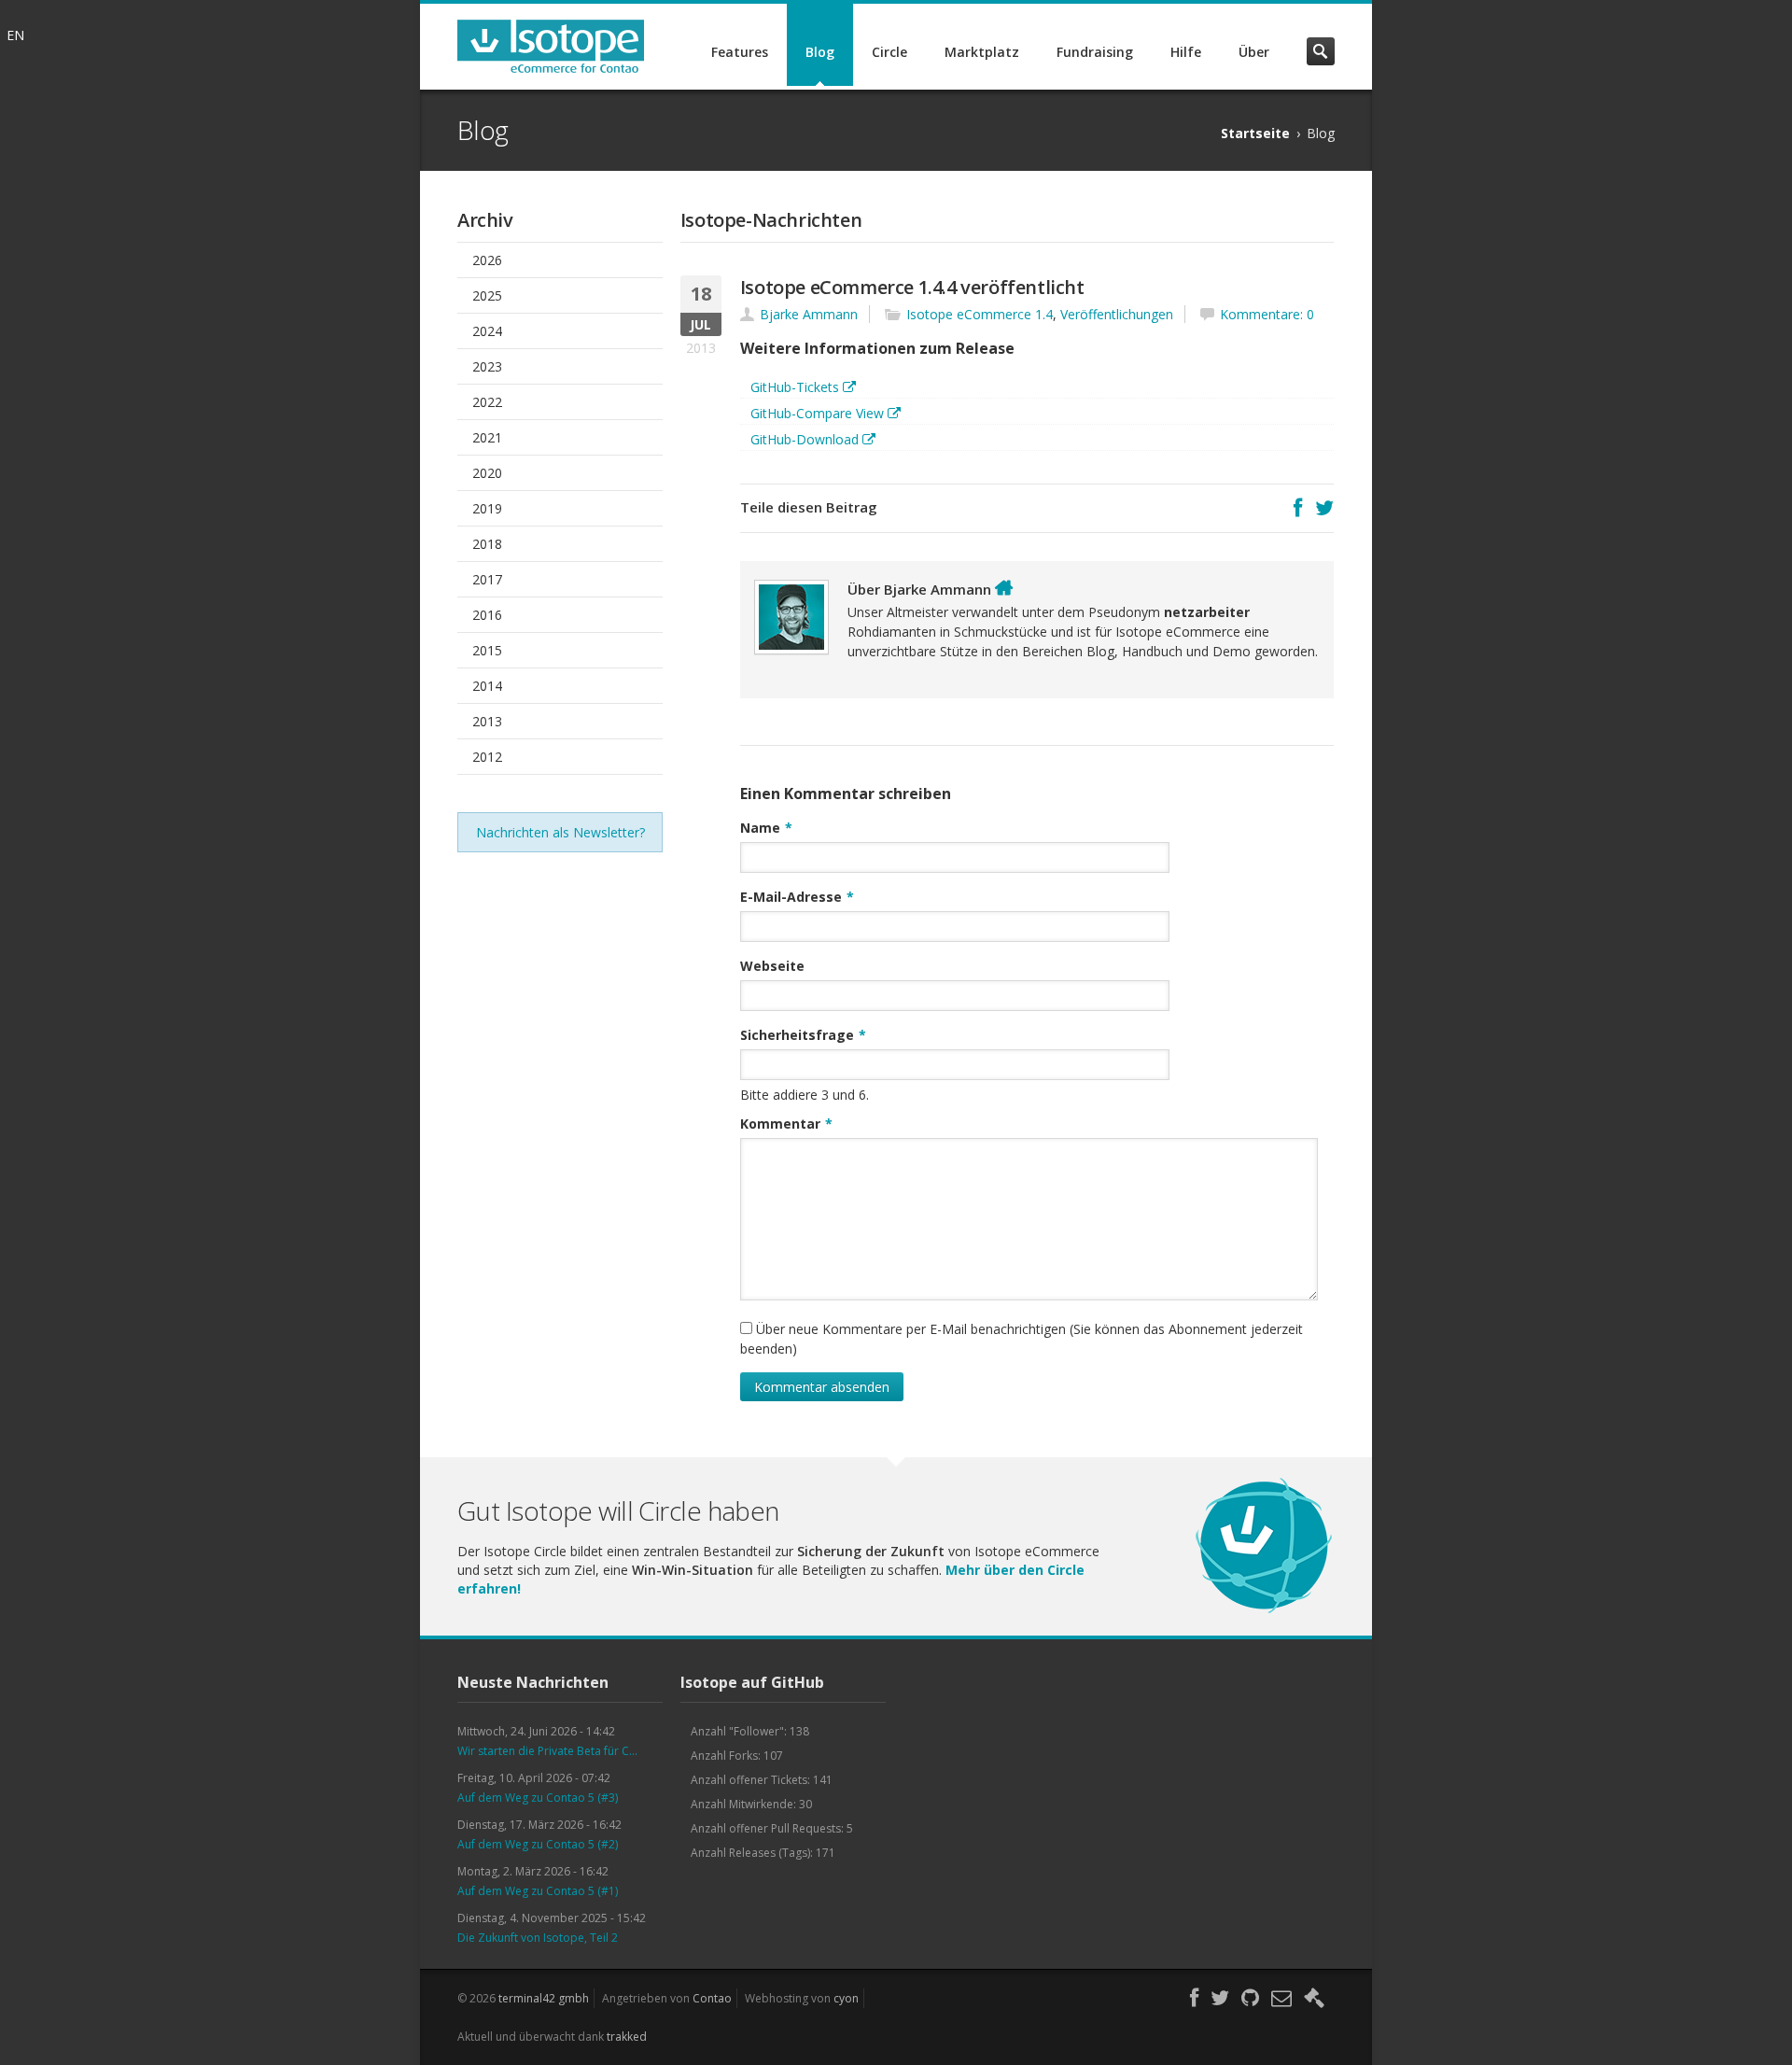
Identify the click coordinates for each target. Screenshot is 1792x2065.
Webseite (772, 966)
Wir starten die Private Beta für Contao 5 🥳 (551, 1751)
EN (15, 35)
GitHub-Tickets (795, 387)
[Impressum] (1314, 1998)
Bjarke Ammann (809, 314)
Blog (820, 52)
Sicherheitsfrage (803, 1034)
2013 (487, 721)
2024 (487, 331)
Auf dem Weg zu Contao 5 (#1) (538, 1891)
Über (1254, 52)
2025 (487, 295)
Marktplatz (982, 52)
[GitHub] (1250, 1998)
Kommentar (786, 1123)
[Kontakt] (1281, 1998)
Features (740, 52)
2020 (487, 473)
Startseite (1255, 133)
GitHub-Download (805, 439)
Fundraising (1095, 52)
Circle (889, 52)
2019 (487, 508)
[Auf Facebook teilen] (1298, 508)
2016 (487, 615)
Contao (712, 1998)
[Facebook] (1194, 1998)
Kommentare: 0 (1267, 314)
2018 (487, 544)
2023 (487, 366)
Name (766, 827)
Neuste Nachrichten (533, 1682)
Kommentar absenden (822, 1387)
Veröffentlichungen (1117, 314)
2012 (487, 757)
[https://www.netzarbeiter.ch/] (1004, 588)
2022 (487, 402)
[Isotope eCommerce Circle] (1264, 1611)
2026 (487, 260)
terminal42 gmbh (544, 1998)
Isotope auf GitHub (752, 1682)
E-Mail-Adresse (797, 896)
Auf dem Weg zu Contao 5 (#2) (538, 1844)
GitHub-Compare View (817, 413)
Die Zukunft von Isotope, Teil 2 (538, 1938)
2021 (487, 437)
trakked (627, 2037)
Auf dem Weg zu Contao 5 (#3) (538, 1798)
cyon (846, 1998)
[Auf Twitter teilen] (1324, 508)
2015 (487, 650)
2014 (487, 686)
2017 (487, 579)
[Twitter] (1220, 1998)
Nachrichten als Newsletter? (560, 832)
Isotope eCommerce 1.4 (980, 314)
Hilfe (1186, 52)
